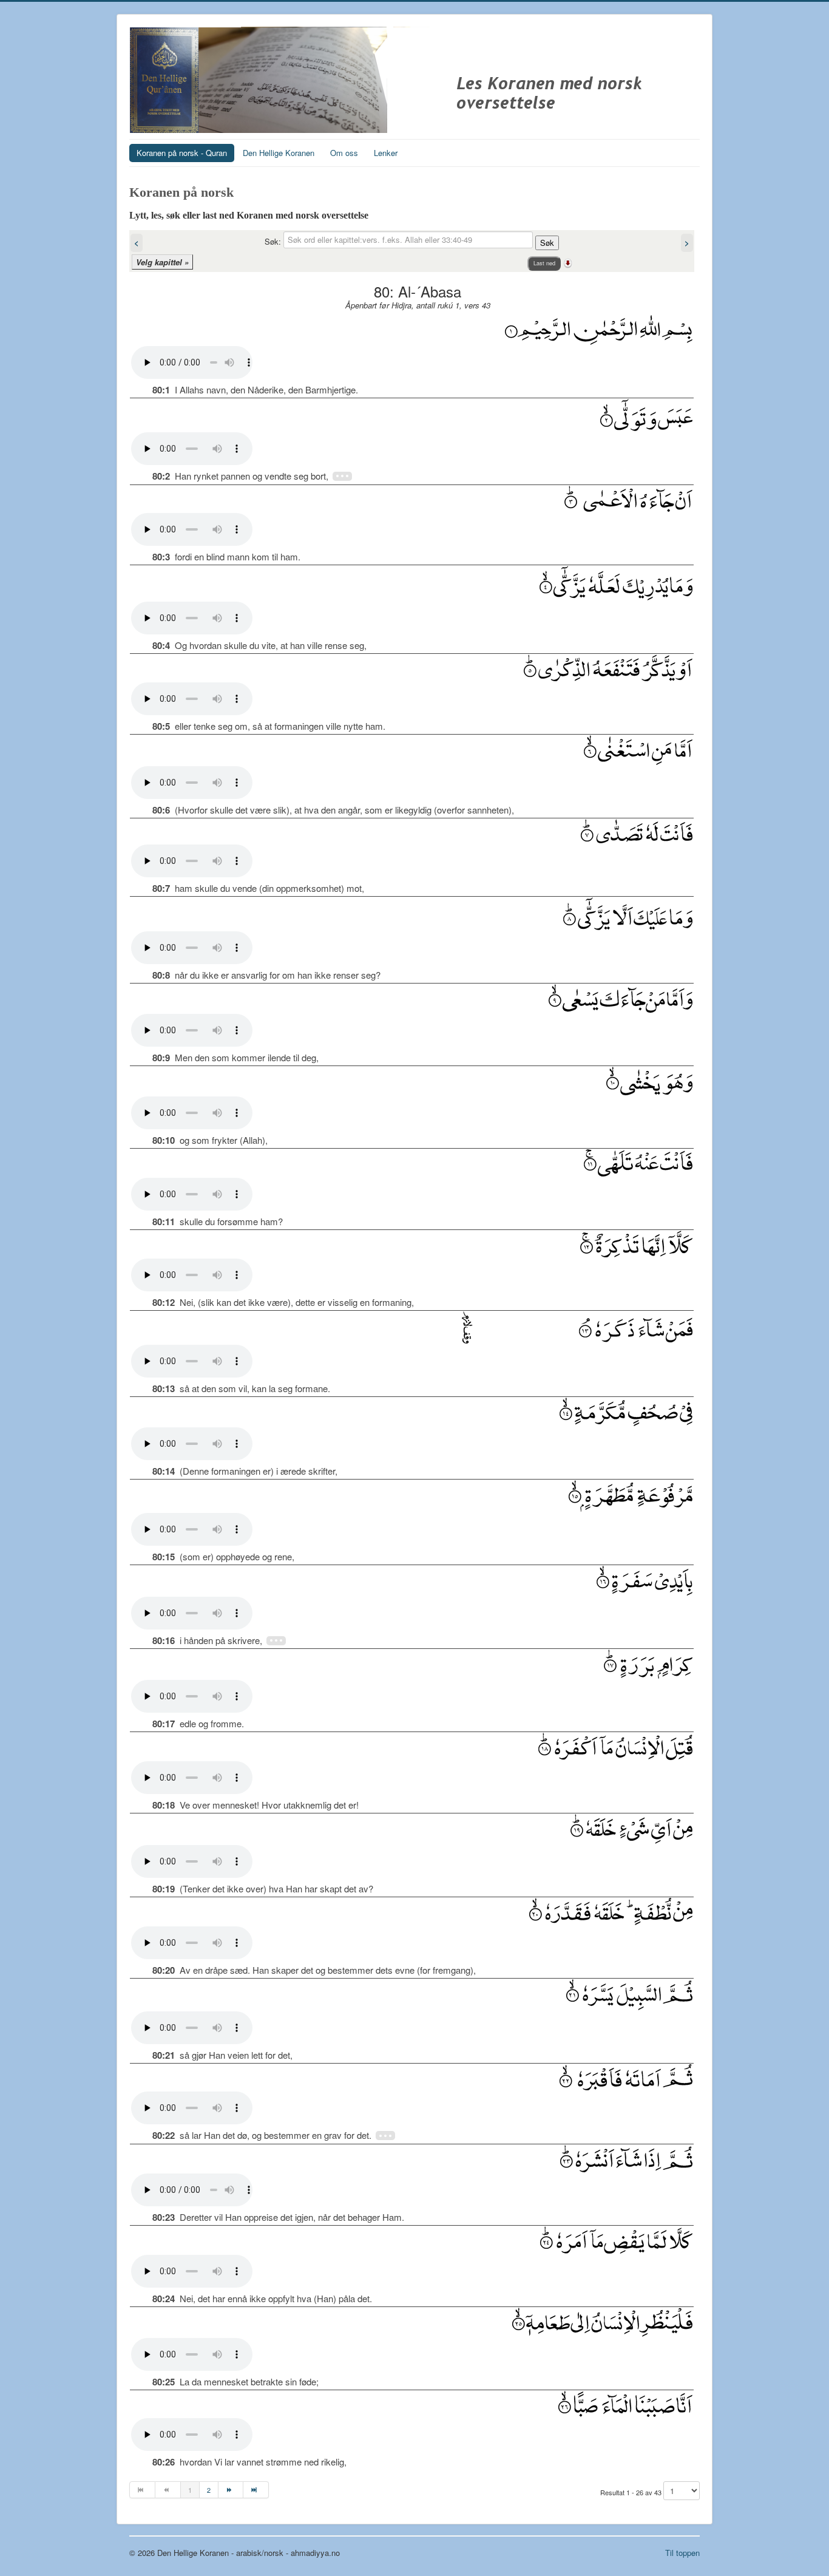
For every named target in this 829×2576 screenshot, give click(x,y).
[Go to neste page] (231, 2490)
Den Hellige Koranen (279, 153)
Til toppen (682, 2553)
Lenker (386, 153)
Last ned (544, 263)
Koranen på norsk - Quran (182, 153)
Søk (547, 243)
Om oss (344, 153)
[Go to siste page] (256, 2490)
